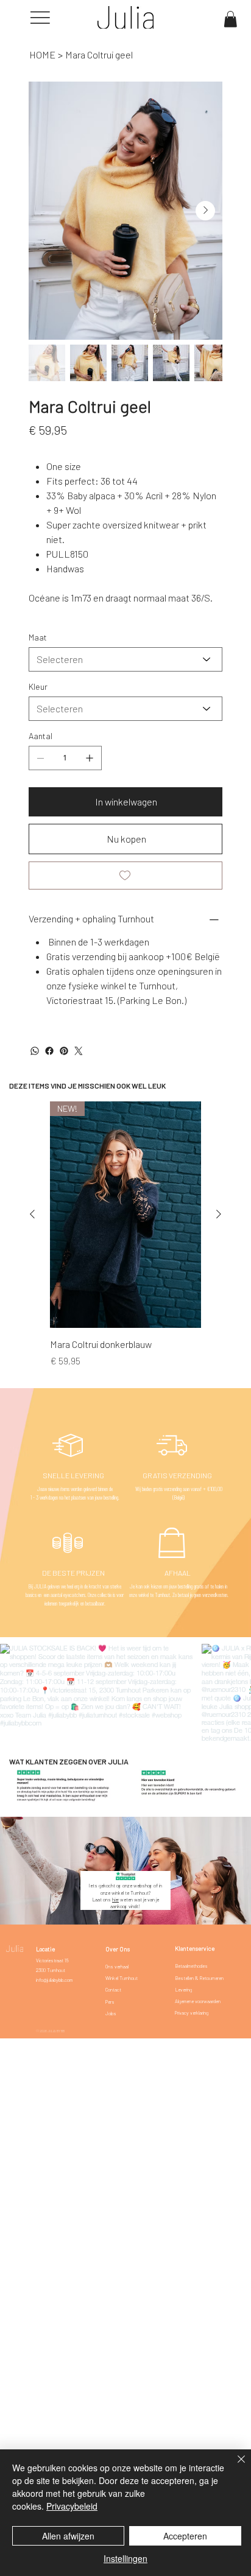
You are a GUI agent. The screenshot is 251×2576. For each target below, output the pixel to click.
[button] (230, 19)
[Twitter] (79, 1051)
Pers (110, 2002)
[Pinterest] (64, 1051)
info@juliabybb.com (54, 1980)
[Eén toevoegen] (90, 758)
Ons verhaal (117, 1967)
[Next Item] (205, 211)
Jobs (111, 2013)
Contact (113, 1990)
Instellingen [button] (125, 2558)
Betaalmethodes (191, 1966)
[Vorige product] (32, 1214)
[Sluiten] (234, 2466)
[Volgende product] (219, 1214)
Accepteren (185, 2536)
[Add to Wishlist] (125, 876)
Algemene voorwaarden (198, 2001)
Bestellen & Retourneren (199, 1978)
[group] (125, 1235)
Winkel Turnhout (122, 1978)
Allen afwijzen (68, 2536)
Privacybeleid (72, 2506)
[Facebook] (49, 1051)
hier (115, 1900)
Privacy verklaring (192, 2013)
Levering (183, 1990)
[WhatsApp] (35, 1051)
